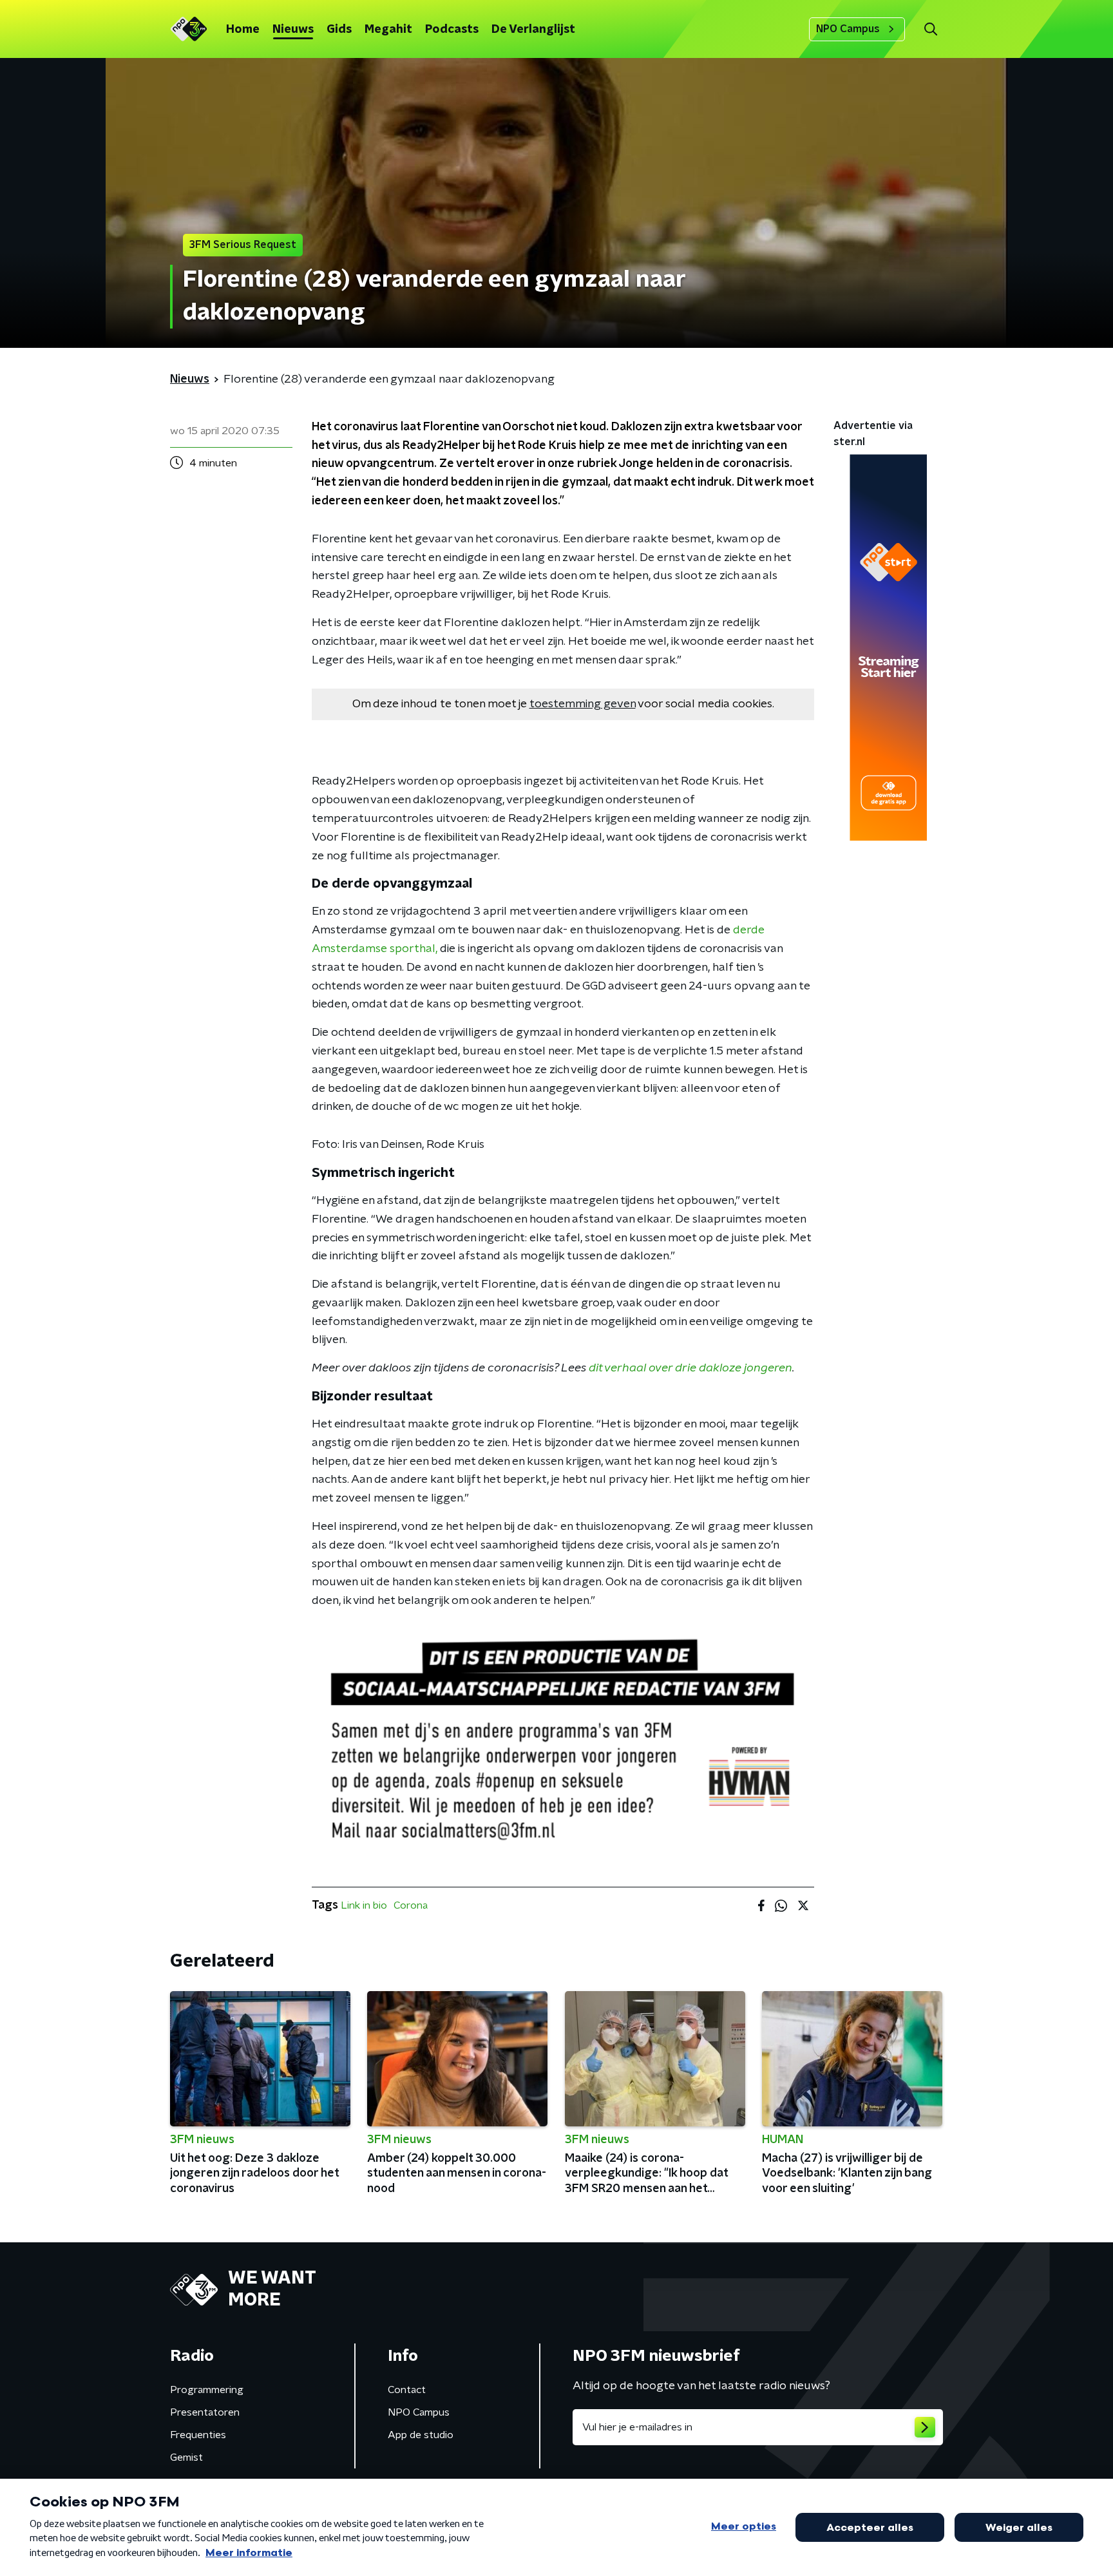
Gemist (186, 2457)
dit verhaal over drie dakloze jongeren (690, 1368)
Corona (411, 1905)
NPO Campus (848, 29)
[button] (930, 29)
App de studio (421, 2435)
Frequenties (198, 2435)
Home (243, 30)
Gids (339, 30)
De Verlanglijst (533, 30)
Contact (407, 2390)
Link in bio (364, 1905)
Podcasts (452, 30)
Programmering (207, 2390)
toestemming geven (583, 704)
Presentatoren (205, 2412)
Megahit (388, 30)
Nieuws (293, 30)
